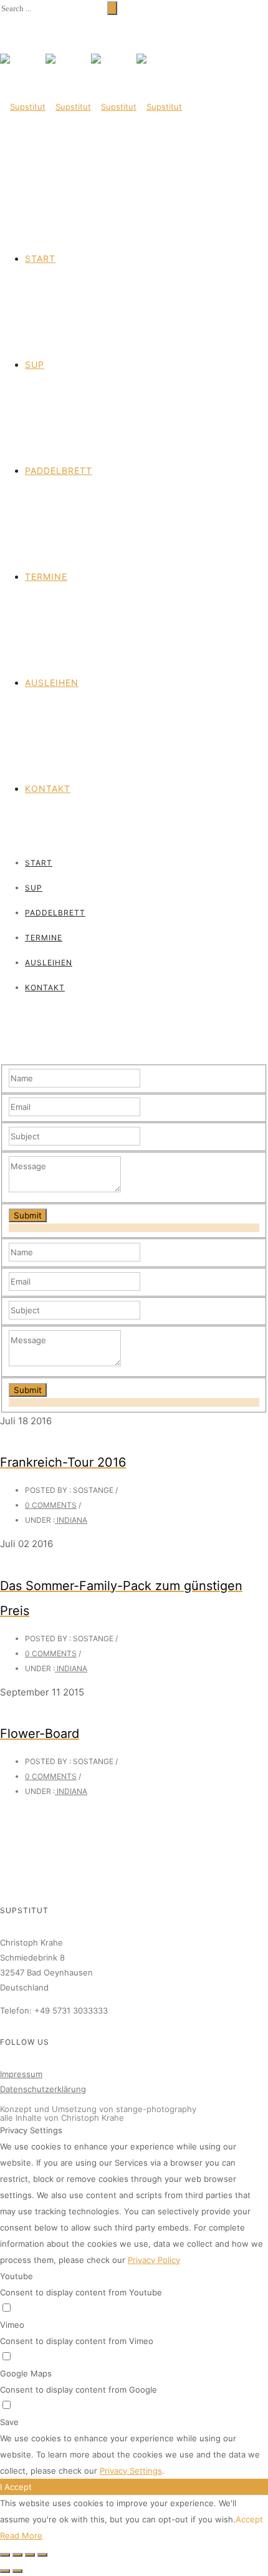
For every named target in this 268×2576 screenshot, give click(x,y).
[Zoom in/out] (42, 2555)
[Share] (17, 2555)
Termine (46, 576)
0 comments (51, 1505)
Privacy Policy (154, 2260)
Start (40, 258)
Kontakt (48, 789)
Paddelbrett (59, 470)
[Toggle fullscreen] (30, 2555)
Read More (21, 2535)
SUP (35, 364)
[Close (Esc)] (5, 2555)
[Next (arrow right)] (17, 2571)
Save (9, 2422)
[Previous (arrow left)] (5, 2571)
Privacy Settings (131, 2471)
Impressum (21, 2074)
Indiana (71, 1520)
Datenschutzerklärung (43, 2089)
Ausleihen (52, 683)
